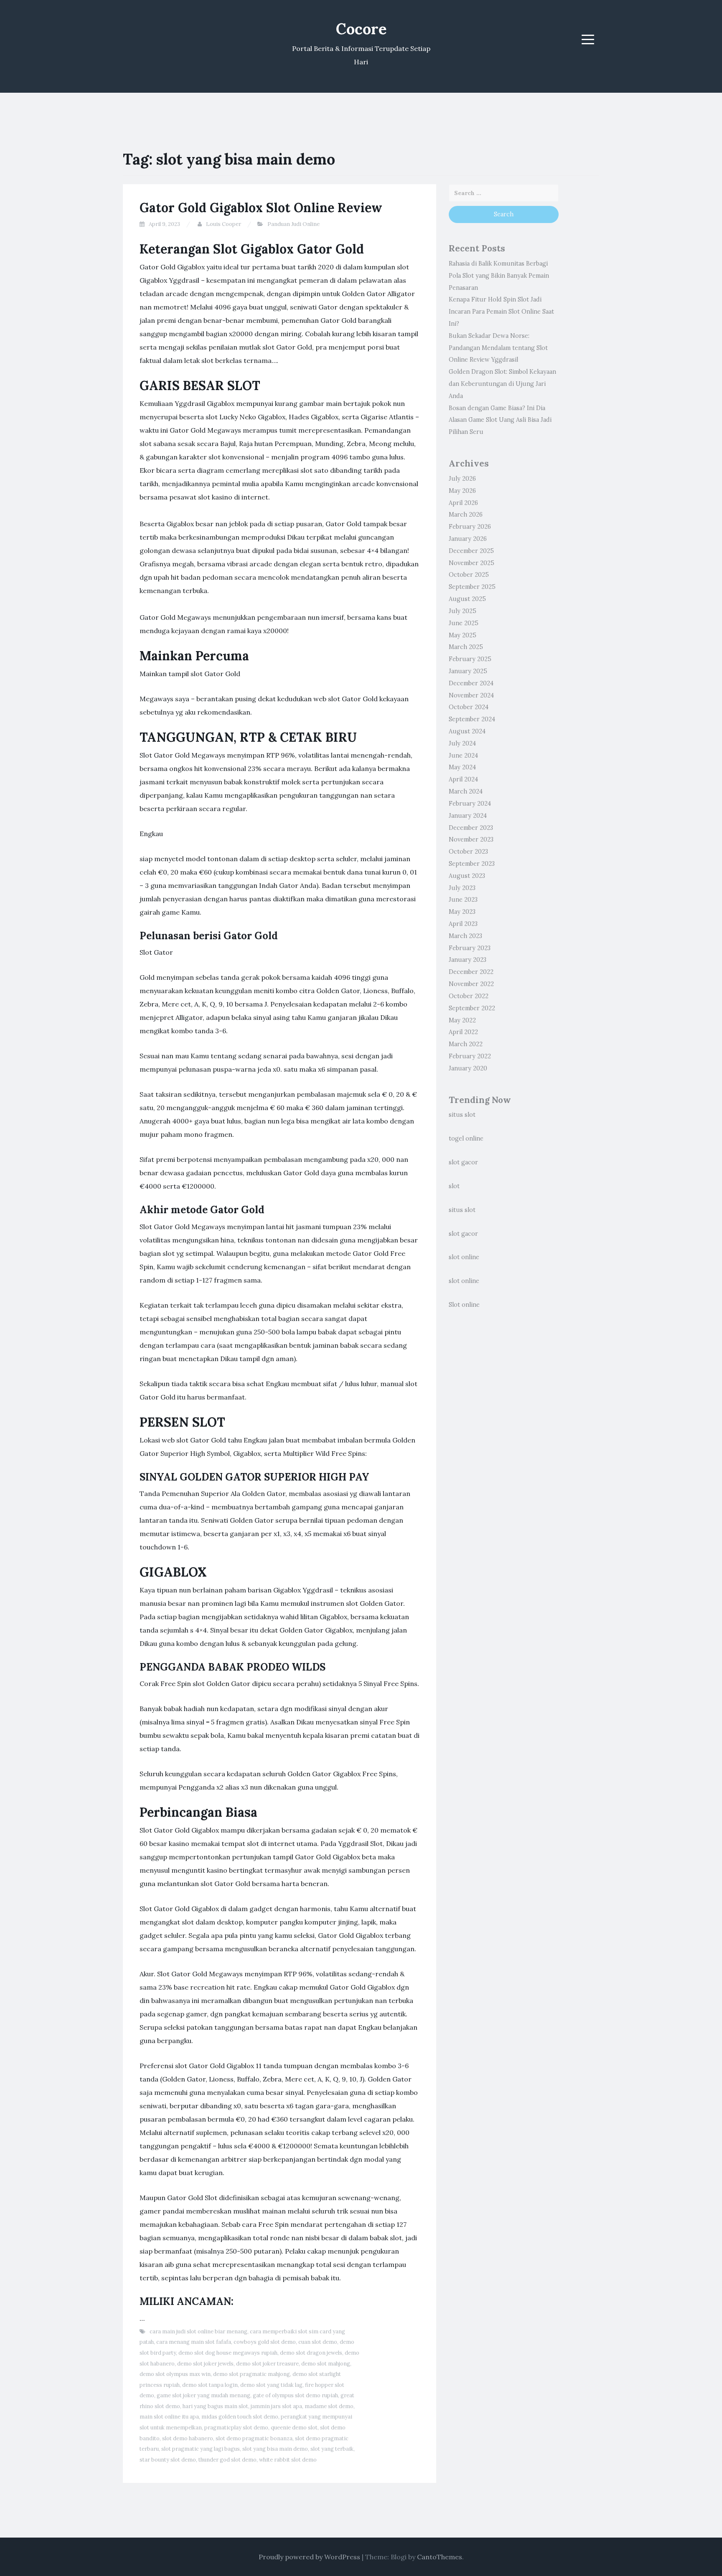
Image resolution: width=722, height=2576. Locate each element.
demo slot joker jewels (205, 2364)
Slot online (464, 1305)
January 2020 (468, 1068)
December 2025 (471, 551)
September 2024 (472, 719)
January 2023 (468, 960)
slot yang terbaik (332, 2449)
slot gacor (463, 1162)
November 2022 (471, 984)
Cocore (361, 29)
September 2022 (472, 1008)
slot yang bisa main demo (275, 2449)
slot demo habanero (188, 2438)
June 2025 (464, 623)
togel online (466, 1138)
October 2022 (469, 996)
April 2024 (463, 779)
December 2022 (471, 972)
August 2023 (467, 876)
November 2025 (472, 563)
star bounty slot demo (168, 2460)
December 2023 (471, 828)
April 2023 (463, 924)
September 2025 (472, 587)
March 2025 (466, 647)
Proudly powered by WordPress (309, 2557)
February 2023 (470, 948)
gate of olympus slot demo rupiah (295, 2395)
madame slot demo (329, 2406)
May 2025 (463, 635)
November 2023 (471, 839)
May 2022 (462, 1020)
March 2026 (466, 515)
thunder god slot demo (228, 2460)
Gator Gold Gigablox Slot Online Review (261, 208)
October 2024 (469, 707)
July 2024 (462, 743)
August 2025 (467, 599)
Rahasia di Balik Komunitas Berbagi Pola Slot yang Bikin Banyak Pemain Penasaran (499, 276)
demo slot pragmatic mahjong (252, 2374)
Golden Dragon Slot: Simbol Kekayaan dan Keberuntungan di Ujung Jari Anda (502, 384)
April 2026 (463, 503)
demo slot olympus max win (175, 2374)
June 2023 (463, 900)
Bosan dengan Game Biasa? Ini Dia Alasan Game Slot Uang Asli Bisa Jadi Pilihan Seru (500, 420)
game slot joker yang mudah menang (203, 2395)
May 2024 (462, 767)
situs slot (462, 1115)
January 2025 (468, 671)
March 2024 (466, 791)
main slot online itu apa (169, 2417)
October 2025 (469, 575)
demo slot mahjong (326, 2364)
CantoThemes (440, 2557)
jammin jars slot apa (276, 2406)
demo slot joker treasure (267, 2364)
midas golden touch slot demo (240, 2417)
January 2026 (468, 539)
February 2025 (470, 659)
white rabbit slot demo (288, 2460)
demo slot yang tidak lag (271, 2385)
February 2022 (470, 1056)
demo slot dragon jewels (311, 2353)
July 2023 (462, 888)
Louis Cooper (224, 224)
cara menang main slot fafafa (194, 2342)
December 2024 (471, 683)
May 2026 (462, 491)
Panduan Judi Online (294, 224)
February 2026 (470, 527)
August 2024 (467, 731)
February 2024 (470, 804)
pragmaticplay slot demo (236, 2428)
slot (454, 1186)
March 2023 (465, 936)
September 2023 (472, 864)
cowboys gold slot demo (265, 2342)
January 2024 (468, 816)
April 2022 (463, 1032)
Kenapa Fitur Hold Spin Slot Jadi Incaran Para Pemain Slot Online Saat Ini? (501, 312)
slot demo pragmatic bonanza (254, 2438)
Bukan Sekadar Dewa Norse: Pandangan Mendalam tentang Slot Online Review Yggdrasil (498, 348)
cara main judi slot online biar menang (198, 2331)
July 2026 (462, 479)
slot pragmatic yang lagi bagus (201, 2449)
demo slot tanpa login (210, 2385)
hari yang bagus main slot (215, 2406)
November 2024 (471, 695)
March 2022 (466, 1044)
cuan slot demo (318, 2342)
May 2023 (462, 912)
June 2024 (463, 756)
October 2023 (468, 852)
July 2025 (463, 611)
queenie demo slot (294, 2428)
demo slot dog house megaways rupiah (228, 2353)
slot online (464, 1257)
